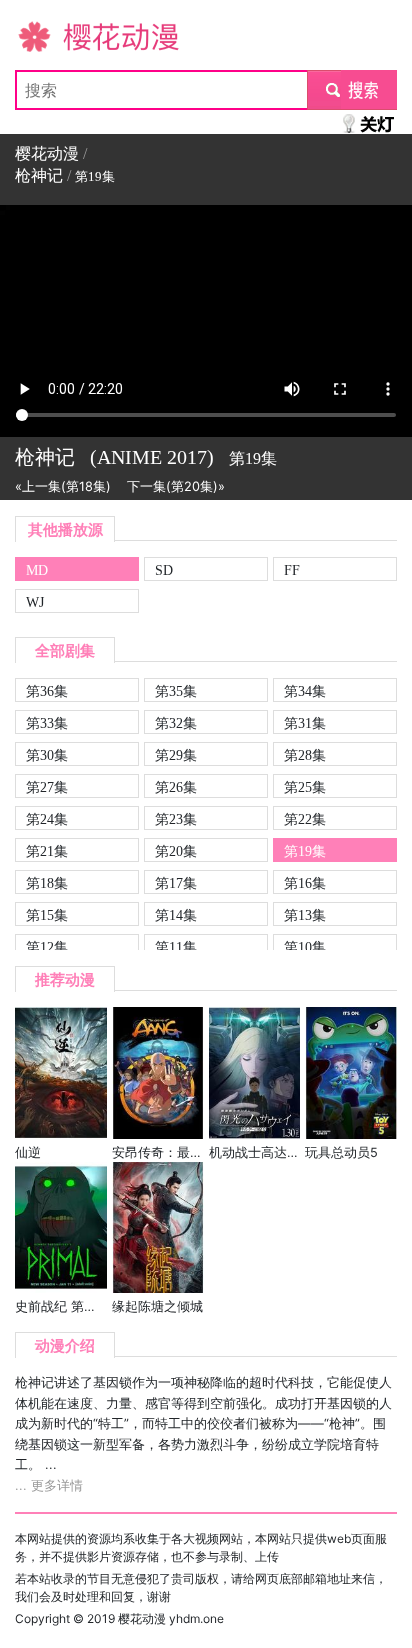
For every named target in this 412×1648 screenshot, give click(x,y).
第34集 (305, 691)
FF (292, 570)
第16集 (305, 883)
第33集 (47, 723)
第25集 (305, 787)
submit (352, 90)
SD (164, 570)
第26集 (176, 787)
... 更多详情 (49, 1485)
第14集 (176, 915)
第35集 (176, 691)
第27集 (47, 787)
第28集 (305, 755)
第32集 (176, 723)
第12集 (47, 947)
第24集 (47, 819)
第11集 (176, 947)
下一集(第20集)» (176, 486)
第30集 (47, 755)
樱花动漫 (47, 36)
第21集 (47, 851)
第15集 (47, 915)
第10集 (305, 947)
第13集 (305, 915)
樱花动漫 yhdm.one (171, 1618)
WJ (35, 602)
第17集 (176, 883)
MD (37, 570)
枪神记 (39, 175)
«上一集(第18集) (63, 486)
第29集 (176, 755)
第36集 (47, 691)
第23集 (176, 819)
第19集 (305, 851)
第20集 (176, 851)
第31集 (305, 723)
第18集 (47, 883)
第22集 (305, 819)
